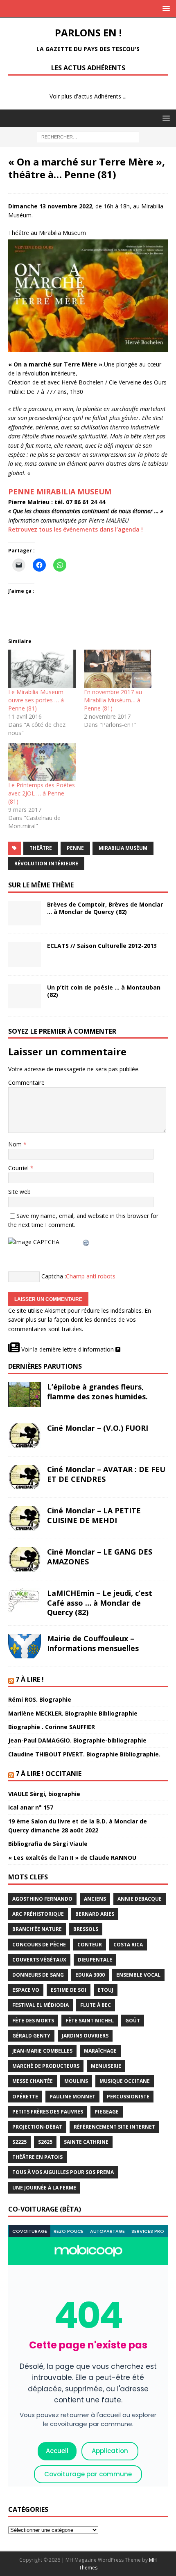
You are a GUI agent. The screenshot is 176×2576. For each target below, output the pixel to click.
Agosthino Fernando (42, 1899)
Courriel (19, 1168)
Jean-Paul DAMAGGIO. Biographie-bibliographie (77, 1740)
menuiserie (106, 2066)
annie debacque (140, 1899)
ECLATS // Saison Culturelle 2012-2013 (102, 946)
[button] (165, 8)
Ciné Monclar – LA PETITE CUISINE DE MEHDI (94, 1515)
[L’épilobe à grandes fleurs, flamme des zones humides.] (25, 1394)
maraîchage (100, 2051)
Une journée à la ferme (44, 2188)
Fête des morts (33, 2021)
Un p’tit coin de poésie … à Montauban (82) (104, 991)
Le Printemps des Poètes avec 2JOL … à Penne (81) (42, 793)
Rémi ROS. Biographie (40, 1699)
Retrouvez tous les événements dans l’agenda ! (76, 529)
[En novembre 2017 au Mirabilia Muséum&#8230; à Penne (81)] (118, 669)
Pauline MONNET (72, 2097)
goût (133, 2021)
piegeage (107, 2112)
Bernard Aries (95, 1914)
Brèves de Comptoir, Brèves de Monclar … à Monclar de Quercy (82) (105, 908)
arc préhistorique (38, 1914)
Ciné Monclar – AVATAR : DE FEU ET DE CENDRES (106, 1474)
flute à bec (96, 2005)
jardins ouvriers (85, 2036)
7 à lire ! (30, 1679)
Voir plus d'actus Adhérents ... (88, 96)
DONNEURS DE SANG (38, 1975)
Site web (19, 1192)
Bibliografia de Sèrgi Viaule (48, 1844)
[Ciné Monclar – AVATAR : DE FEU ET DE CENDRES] (25, 1477)
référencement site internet (114, 2127)
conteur (90, 1945)
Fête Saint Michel (90, 2021)
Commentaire (26, 1082)
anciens (95, 1899)
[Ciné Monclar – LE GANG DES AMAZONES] (25, 1559)
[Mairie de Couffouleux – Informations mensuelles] (25, 1646)
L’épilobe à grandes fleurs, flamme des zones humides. (97, 1391)
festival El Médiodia (41, 2005)
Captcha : (54, 1276)
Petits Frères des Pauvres (48, 2112)
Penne (75, 848)
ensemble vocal (138, 1975)
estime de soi (69, 1990)
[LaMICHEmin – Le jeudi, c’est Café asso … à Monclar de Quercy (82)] (25, 1601)
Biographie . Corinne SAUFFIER (52, 1727)
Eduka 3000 (90, 1975)
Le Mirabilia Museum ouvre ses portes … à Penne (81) (36, 700)
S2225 (19, 2142)
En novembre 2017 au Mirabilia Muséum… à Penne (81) (113, 700)
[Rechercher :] (88, 136)
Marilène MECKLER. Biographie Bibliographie (73, 1713)
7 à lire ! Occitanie (49, 1774)
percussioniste (128, 2097)
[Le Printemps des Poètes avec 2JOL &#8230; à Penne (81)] (42, 762)
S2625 (45, 2142)
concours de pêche (39, 1945)
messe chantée (33, 2081)
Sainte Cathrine (86, 2142)
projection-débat (37, 2127)
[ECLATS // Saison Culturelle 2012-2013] (25, 954)
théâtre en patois (37, 2157)
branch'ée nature (37, 1929)
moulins (76, 2081)
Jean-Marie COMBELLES (42, 2051)
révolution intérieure (46, 864)
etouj (106, 1990)
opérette (25, 2097)
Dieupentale (95, 1960)
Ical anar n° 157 (31, 1807)
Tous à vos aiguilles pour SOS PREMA (63, 2172)
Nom (16, 1144)
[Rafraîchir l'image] (86, 1242)
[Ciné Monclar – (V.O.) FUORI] (25, 1436)
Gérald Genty (31, 2036)
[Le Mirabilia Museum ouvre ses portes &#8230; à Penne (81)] (42, 669)
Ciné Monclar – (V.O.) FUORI (98, 1428)
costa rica (128, 1945)
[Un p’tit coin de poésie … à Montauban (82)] (25, 996)
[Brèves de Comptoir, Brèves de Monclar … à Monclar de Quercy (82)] (25, 913)
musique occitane (125, 2081)
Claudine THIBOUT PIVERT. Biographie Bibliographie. (84, 1754)
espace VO (26, 1990)
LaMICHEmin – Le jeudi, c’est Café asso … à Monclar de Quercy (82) (100, 1603)
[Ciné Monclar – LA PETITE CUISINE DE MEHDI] (25, 1518)
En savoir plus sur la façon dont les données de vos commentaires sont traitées (80, 1320)
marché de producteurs (46, 2066)
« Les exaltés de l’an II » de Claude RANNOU (72, 1858)
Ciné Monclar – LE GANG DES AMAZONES (100, 1556)
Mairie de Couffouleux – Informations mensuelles (93, 1643)
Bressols (86, 1929)
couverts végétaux (39, 1960)
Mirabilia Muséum (123, 848)
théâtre (41, 848)
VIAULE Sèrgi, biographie (44, 1794)
